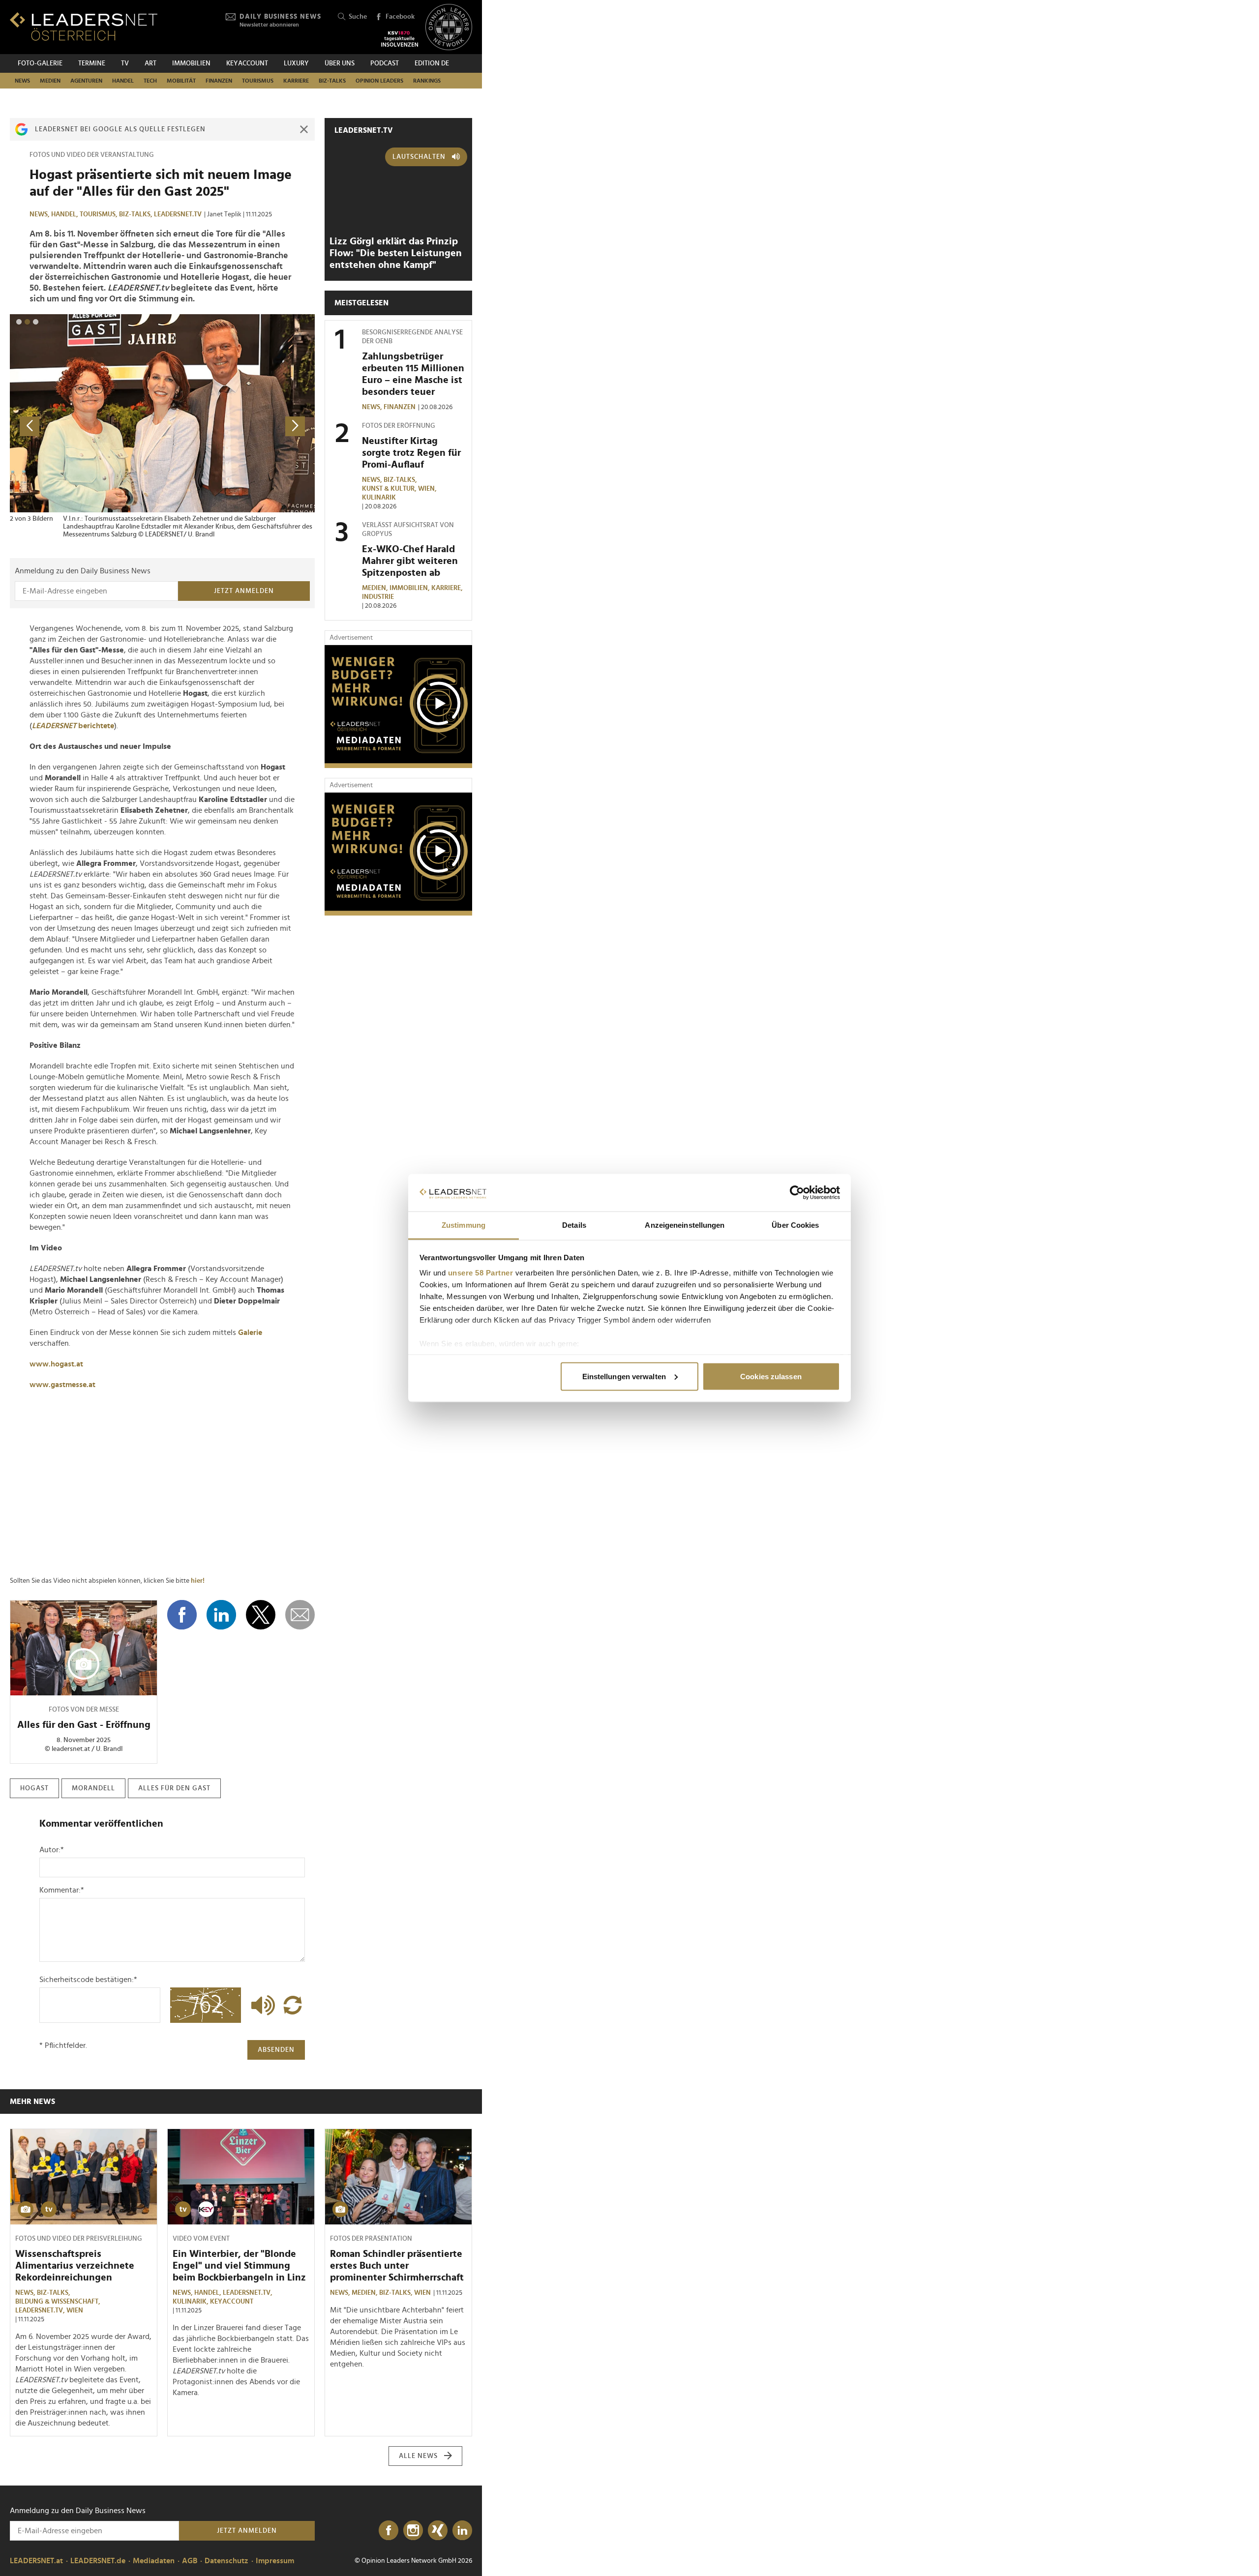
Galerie (250, 1332)
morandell (93, 1788)
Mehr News (32, 2102)
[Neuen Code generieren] (293, 2005)
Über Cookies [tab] (795, 1225)
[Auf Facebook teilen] (182, 1615)
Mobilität (181, 81)
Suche (358, 17)
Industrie (378, 597)
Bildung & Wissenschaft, (59, 2302)
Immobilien (191, 63)
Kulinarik (379, 498)
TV (125, 63)
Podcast (385, 63)
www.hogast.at (56, 1364)
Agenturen (86, 81)
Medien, (376, 588)
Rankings (427, 81)
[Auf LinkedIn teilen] (221, 1615)
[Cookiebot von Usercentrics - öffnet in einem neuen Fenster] (797, 1193)
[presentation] (30, 426)
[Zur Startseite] (84, 26)
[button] (19, 322)
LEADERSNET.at (36, 2561)
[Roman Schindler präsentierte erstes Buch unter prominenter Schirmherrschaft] (398, 2177)
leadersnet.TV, (41, 2310)
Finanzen (219, 81)
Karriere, (448, 588)
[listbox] (162, 426)
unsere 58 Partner (481, 1273)
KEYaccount (232, 2302)
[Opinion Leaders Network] (449, 27)
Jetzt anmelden (244, 591)
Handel (123, 81)
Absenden (276, 2050)
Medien (50, 81)
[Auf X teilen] (261, 1615)
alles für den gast (174, 1788)
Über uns (340, 63)
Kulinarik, (191, 2302)
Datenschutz (226, 2561)
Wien (75, 2310)
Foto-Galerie (40, 63)
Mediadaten (154, 2561)
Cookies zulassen (771, 1376)
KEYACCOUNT (247, 63)
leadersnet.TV (178, 214)
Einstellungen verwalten (624, 1376)
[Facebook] (389, 2531)
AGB (190, 2561)
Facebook (400, 17)
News (22, 81)
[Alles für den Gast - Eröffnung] (84, 1648)
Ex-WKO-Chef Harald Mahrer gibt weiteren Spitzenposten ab (410, 561)
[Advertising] (398, 707)
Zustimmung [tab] (464, 1225)
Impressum (275, 2561)
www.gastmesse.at (62, 1385)
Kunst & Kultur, (390, 489)
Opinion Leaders (379, 81)
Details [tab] (574, 1225)
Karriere (296, 81)
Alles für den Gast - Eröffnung (84, 1725)
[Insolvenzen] (400, 39)
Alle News (418, 2456)
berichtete (73, 726)
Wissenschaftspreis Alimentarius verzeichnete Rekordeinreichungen (75, 2266)
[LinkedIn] (462, 2531)
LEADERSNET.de (98, 2561)
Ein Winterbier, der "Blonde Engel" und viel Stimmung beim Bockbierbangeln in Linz (239, 2266)
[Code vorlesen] (261, 2005)
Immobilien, (410, 588)
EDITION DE (432, 63)
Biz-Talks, (136, 214)
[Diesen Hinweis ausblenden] (304, 129)
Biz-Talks (332, 81)
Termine (92, 63)
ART (150, 63)
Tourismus (258, 81)
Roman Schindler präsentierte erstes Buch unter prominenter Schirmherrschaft (397, 2266)
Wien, (428, 489)
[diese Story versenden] (300, 1615)
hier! (198, 1581)
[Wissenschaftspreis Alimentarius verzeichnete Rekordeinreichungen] (84, 2177)
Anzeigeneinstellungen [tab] (685, 1225)
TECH (150, 81)
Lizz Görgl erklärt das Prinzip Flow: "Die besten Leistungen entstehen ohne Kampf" (396, 253)
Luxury (296, 63)
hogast (34, 1788)
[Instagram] (413, 2531)
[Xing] (438, 2531)
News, (40, 214)
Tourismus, (99, 214)
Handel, (65, 214)
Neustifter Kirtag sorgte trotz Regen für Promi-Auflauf (411, 453)
